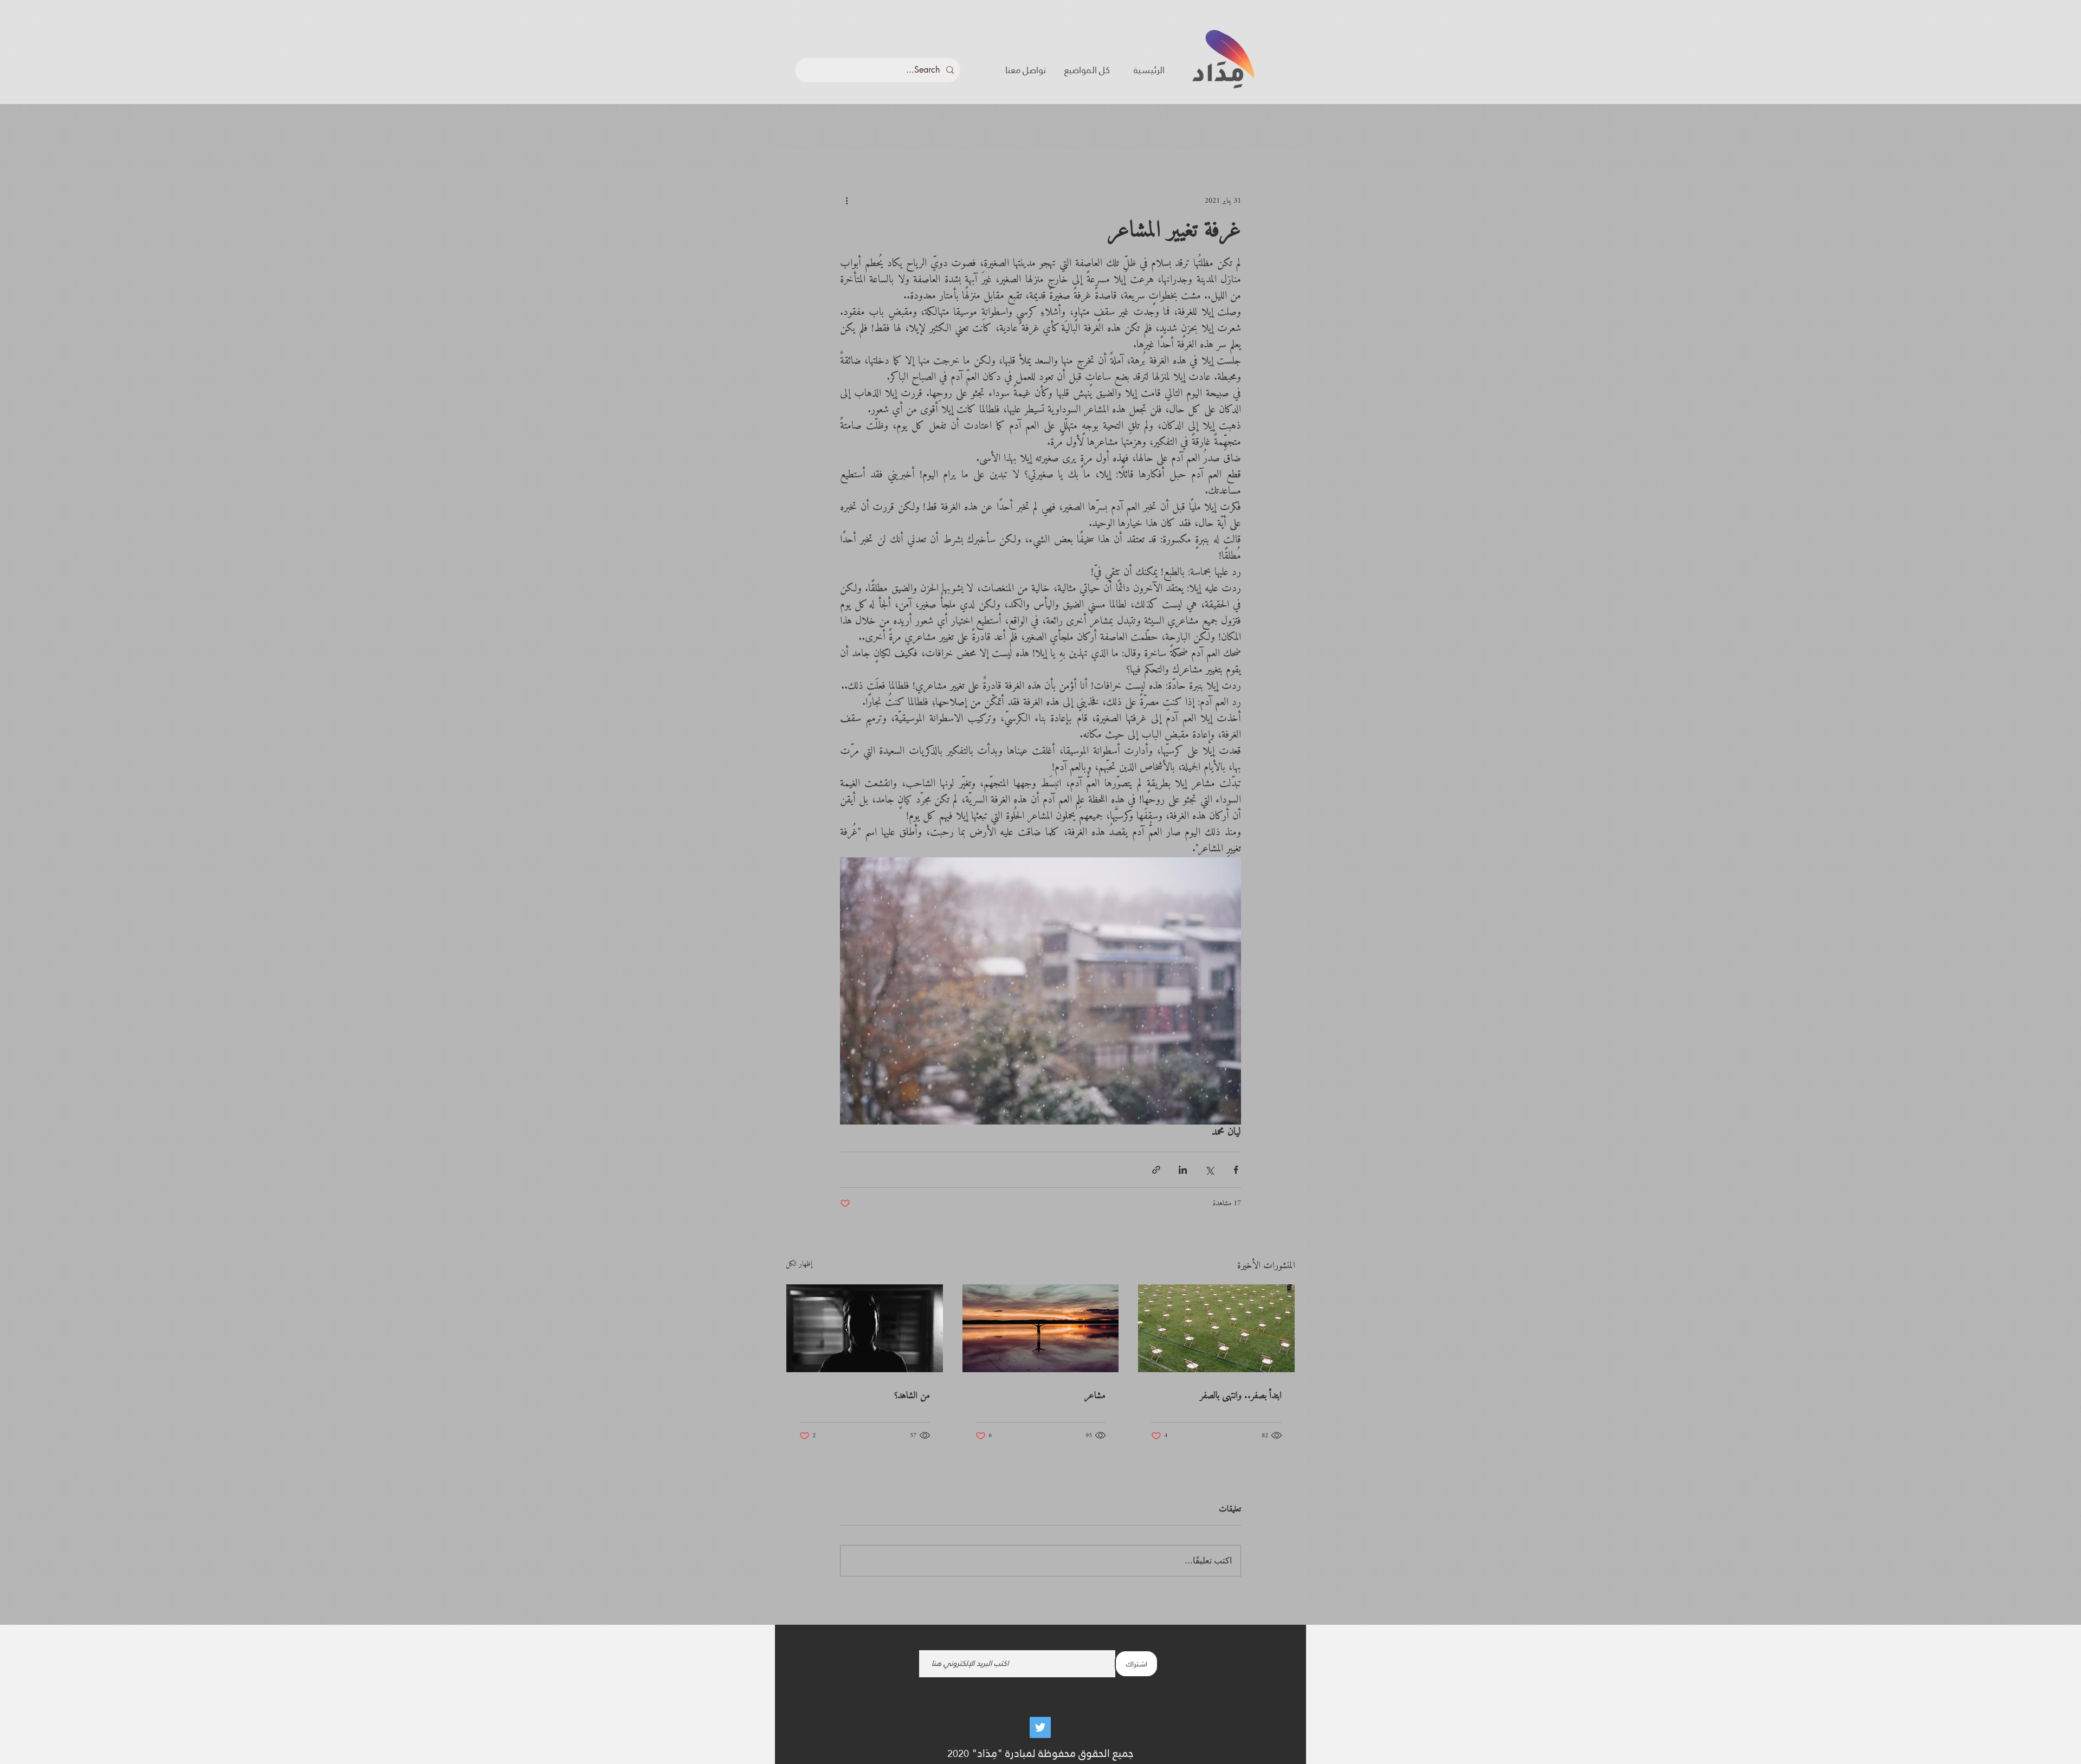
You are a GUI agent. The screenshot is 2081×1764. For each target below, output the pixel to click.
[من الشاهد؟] (865, 1328)
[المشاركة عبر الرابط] (1156, 1170)
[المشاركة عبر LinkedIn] (1183, 1170)
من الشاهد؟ (912, 1396)
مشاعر (1095, 1396)
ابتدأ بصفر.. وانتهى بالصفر (1241, 1396)
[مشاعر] (1041, 1328)
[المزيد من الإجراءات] (846, 201)
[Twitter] (1040, 1727)
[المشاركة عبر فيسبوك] (1236, 1170)
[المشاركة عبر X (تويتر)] (1209, 1170)
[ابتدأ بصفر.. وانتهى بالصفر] (1216, 1328)
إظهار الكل (799, 1265)
